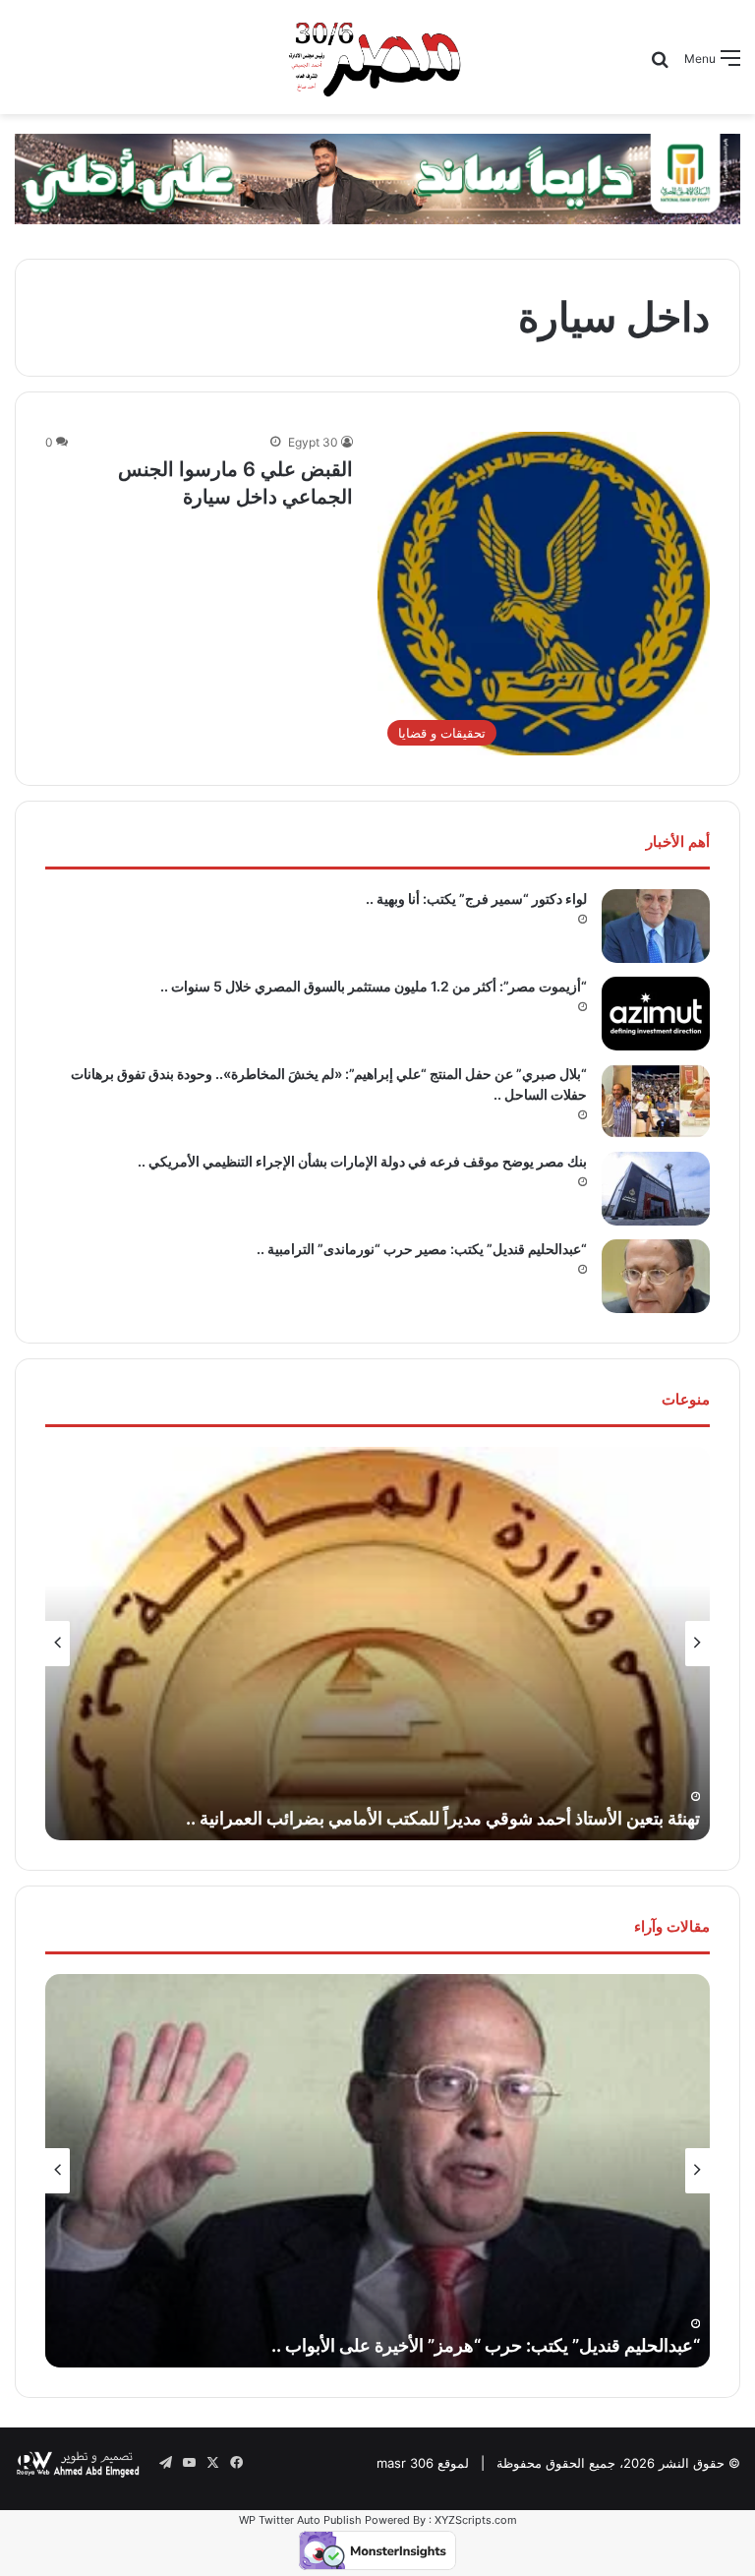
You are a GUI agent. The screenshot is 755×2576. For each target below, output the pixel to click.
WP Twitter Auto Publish (300, 2520)
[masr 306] (377, 57)
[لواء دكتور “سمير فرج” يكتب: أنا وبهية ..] (656, 926)
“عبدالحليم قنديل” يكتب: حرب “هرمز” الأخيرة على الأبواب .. (486, 2345)
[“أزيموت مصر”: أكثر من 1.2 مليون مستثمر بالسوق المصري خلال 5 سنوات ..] (656, 1014)
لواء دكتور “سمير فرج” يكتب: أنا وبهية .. (476, 899)
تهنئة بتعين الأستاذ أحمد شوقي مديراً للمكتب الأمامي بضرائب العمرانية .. (443, 1818)
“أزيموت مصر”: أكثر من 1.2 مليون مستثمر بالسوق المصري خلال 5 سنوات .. (374, 986)
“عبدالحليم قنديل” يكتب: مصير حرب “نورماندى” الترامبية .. (422, 1249)
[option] (377, 1644)
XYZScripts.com (476, 2520)
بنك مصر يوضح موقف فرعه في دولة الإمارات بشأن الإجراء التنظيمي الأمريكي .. (362, 1161)
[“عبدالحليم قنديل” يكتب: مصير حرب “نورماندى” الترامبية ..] (656, 1276)
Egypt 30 (313, 442)
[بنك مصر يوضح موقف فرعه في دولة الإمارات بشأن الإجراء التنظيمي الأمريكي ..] (656, 1189)
